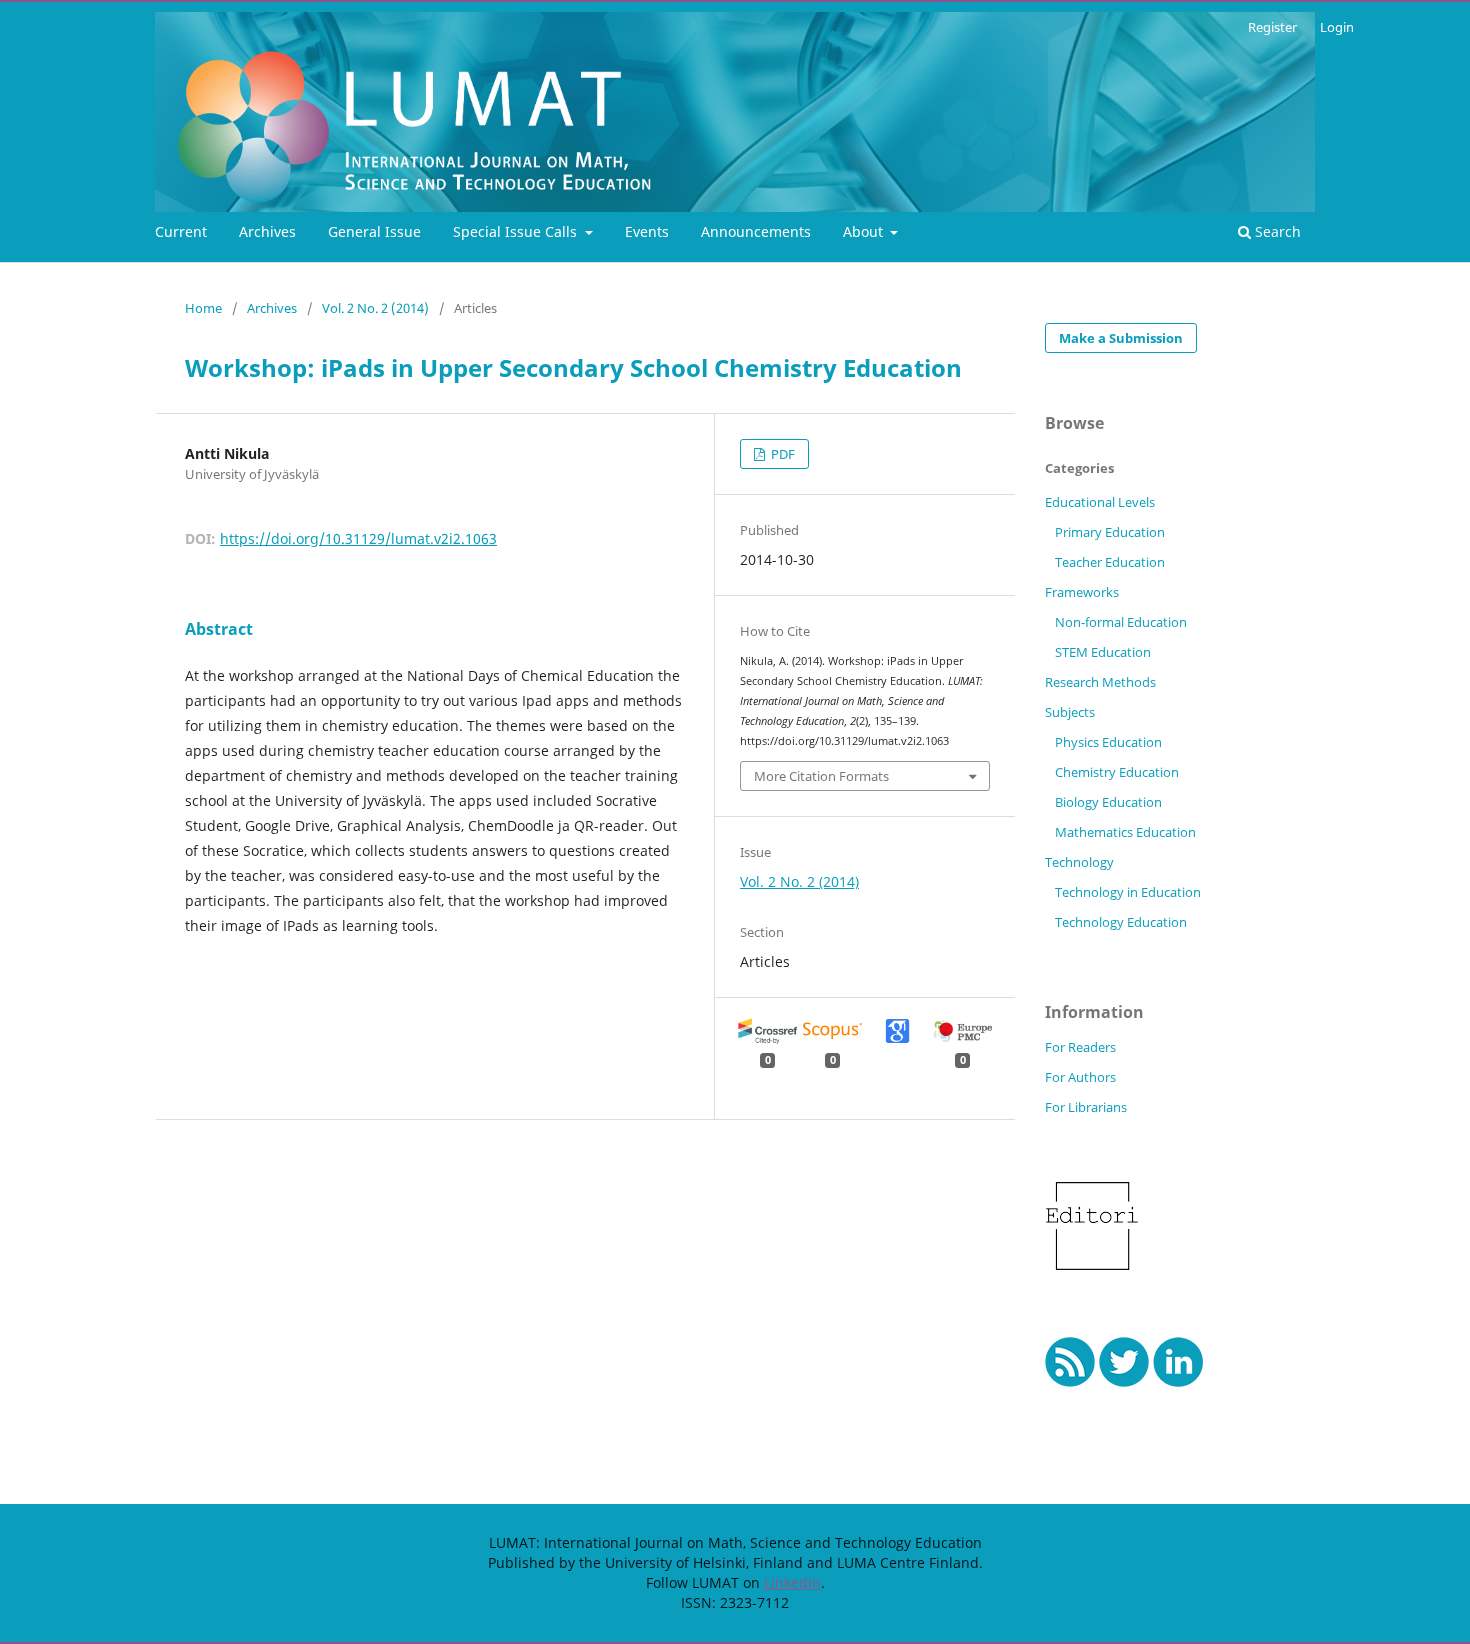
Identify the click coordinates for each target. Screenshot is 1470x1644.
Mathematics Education (1125, 832)
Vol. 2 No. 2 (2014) (375, 308)
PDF (781, 454)
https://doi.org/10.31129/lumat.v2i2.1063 (358, 538)
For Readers (1080, 1047)
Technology (1079, 862)
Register (1272, 27)
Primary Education (1110, 532)
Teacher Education (1110, 562)
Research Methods (1100, 682)
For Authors (1080, 1077)
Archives (267, 231)
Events (647, 231)
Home (203, 308)
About (865, 231)
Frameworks (1082, 592)
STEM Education (1103, 652)
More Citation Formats (821, 776)
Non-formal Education (1121, 622)
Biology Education (1108, 802)
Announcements (756, 231)
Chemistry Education (1117, 772)
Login (1337, 27)
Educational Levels (1100, 502)
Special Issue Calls (517, 231)
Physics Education (1108, 742)
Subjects (1070, 712)
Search (1276, 231)
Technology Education (1121, 922)
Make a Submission (1121, 338)
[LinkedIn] (1178, 1381)
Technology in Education (1128, 892)
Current (181, 231)
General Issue (374, 231)
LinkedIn (792, 1582)
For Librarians (1086, 1107)
